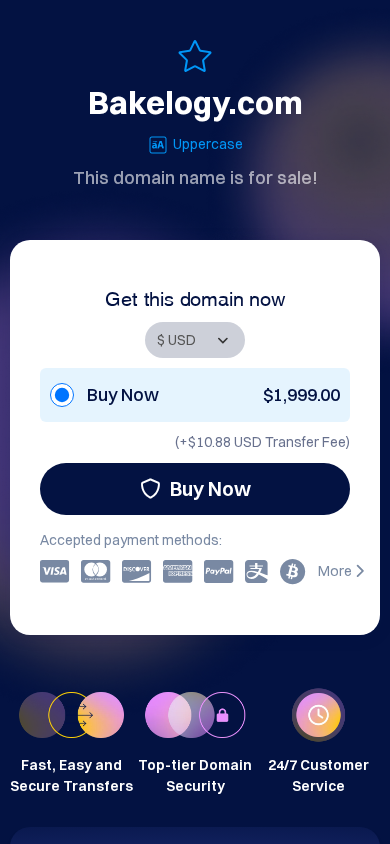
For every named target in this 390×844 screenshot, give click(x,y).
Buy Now (210, 488)
